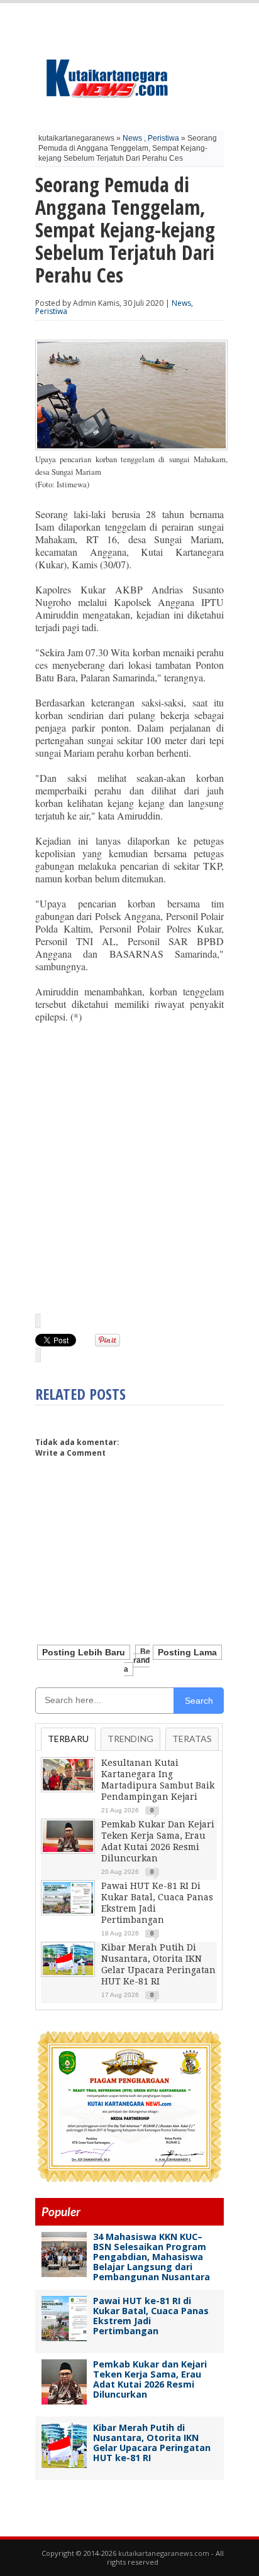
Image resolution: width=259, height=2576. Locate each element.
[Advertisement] (129, 1167)
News (132, 138)
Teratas (192, 1739)
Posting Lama (187, 1652)
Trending (130, 1739)
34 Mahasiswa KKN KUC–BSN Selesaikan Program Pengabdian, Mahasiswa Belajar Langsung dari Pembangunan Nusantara (152, 2257)
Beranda (137, 1660)
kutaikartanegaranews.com (164, 2553)
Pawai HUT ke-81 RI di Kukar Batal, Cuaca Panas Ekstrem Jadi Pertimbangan (151, 2316)
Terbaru (68, 1739)
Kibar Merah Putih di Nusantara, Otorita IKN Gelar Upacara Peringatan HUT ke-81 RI (152, 2443)
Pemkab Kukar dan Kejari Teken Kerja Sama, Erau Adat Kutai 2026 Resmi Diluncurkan (150, 2379)
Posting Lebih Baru (84, 1652)
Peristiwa (163, 138)
